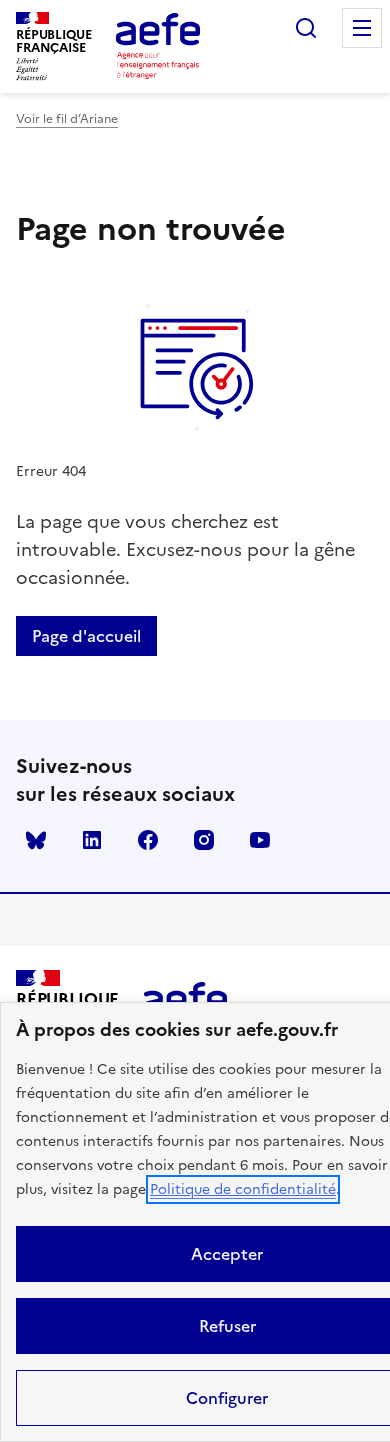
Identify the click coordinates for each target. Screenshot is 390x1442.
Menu (362, 28)
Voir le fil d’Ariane (67, 119)
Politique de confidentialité (243, 1189)
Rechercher (306, 28)
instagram (204, 840)
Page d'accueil (86, 636)
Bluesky (36, 840)
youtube (260, 840)
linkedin (92, 840)
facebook (148, 840)
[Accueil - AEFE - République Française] (158, 46)
